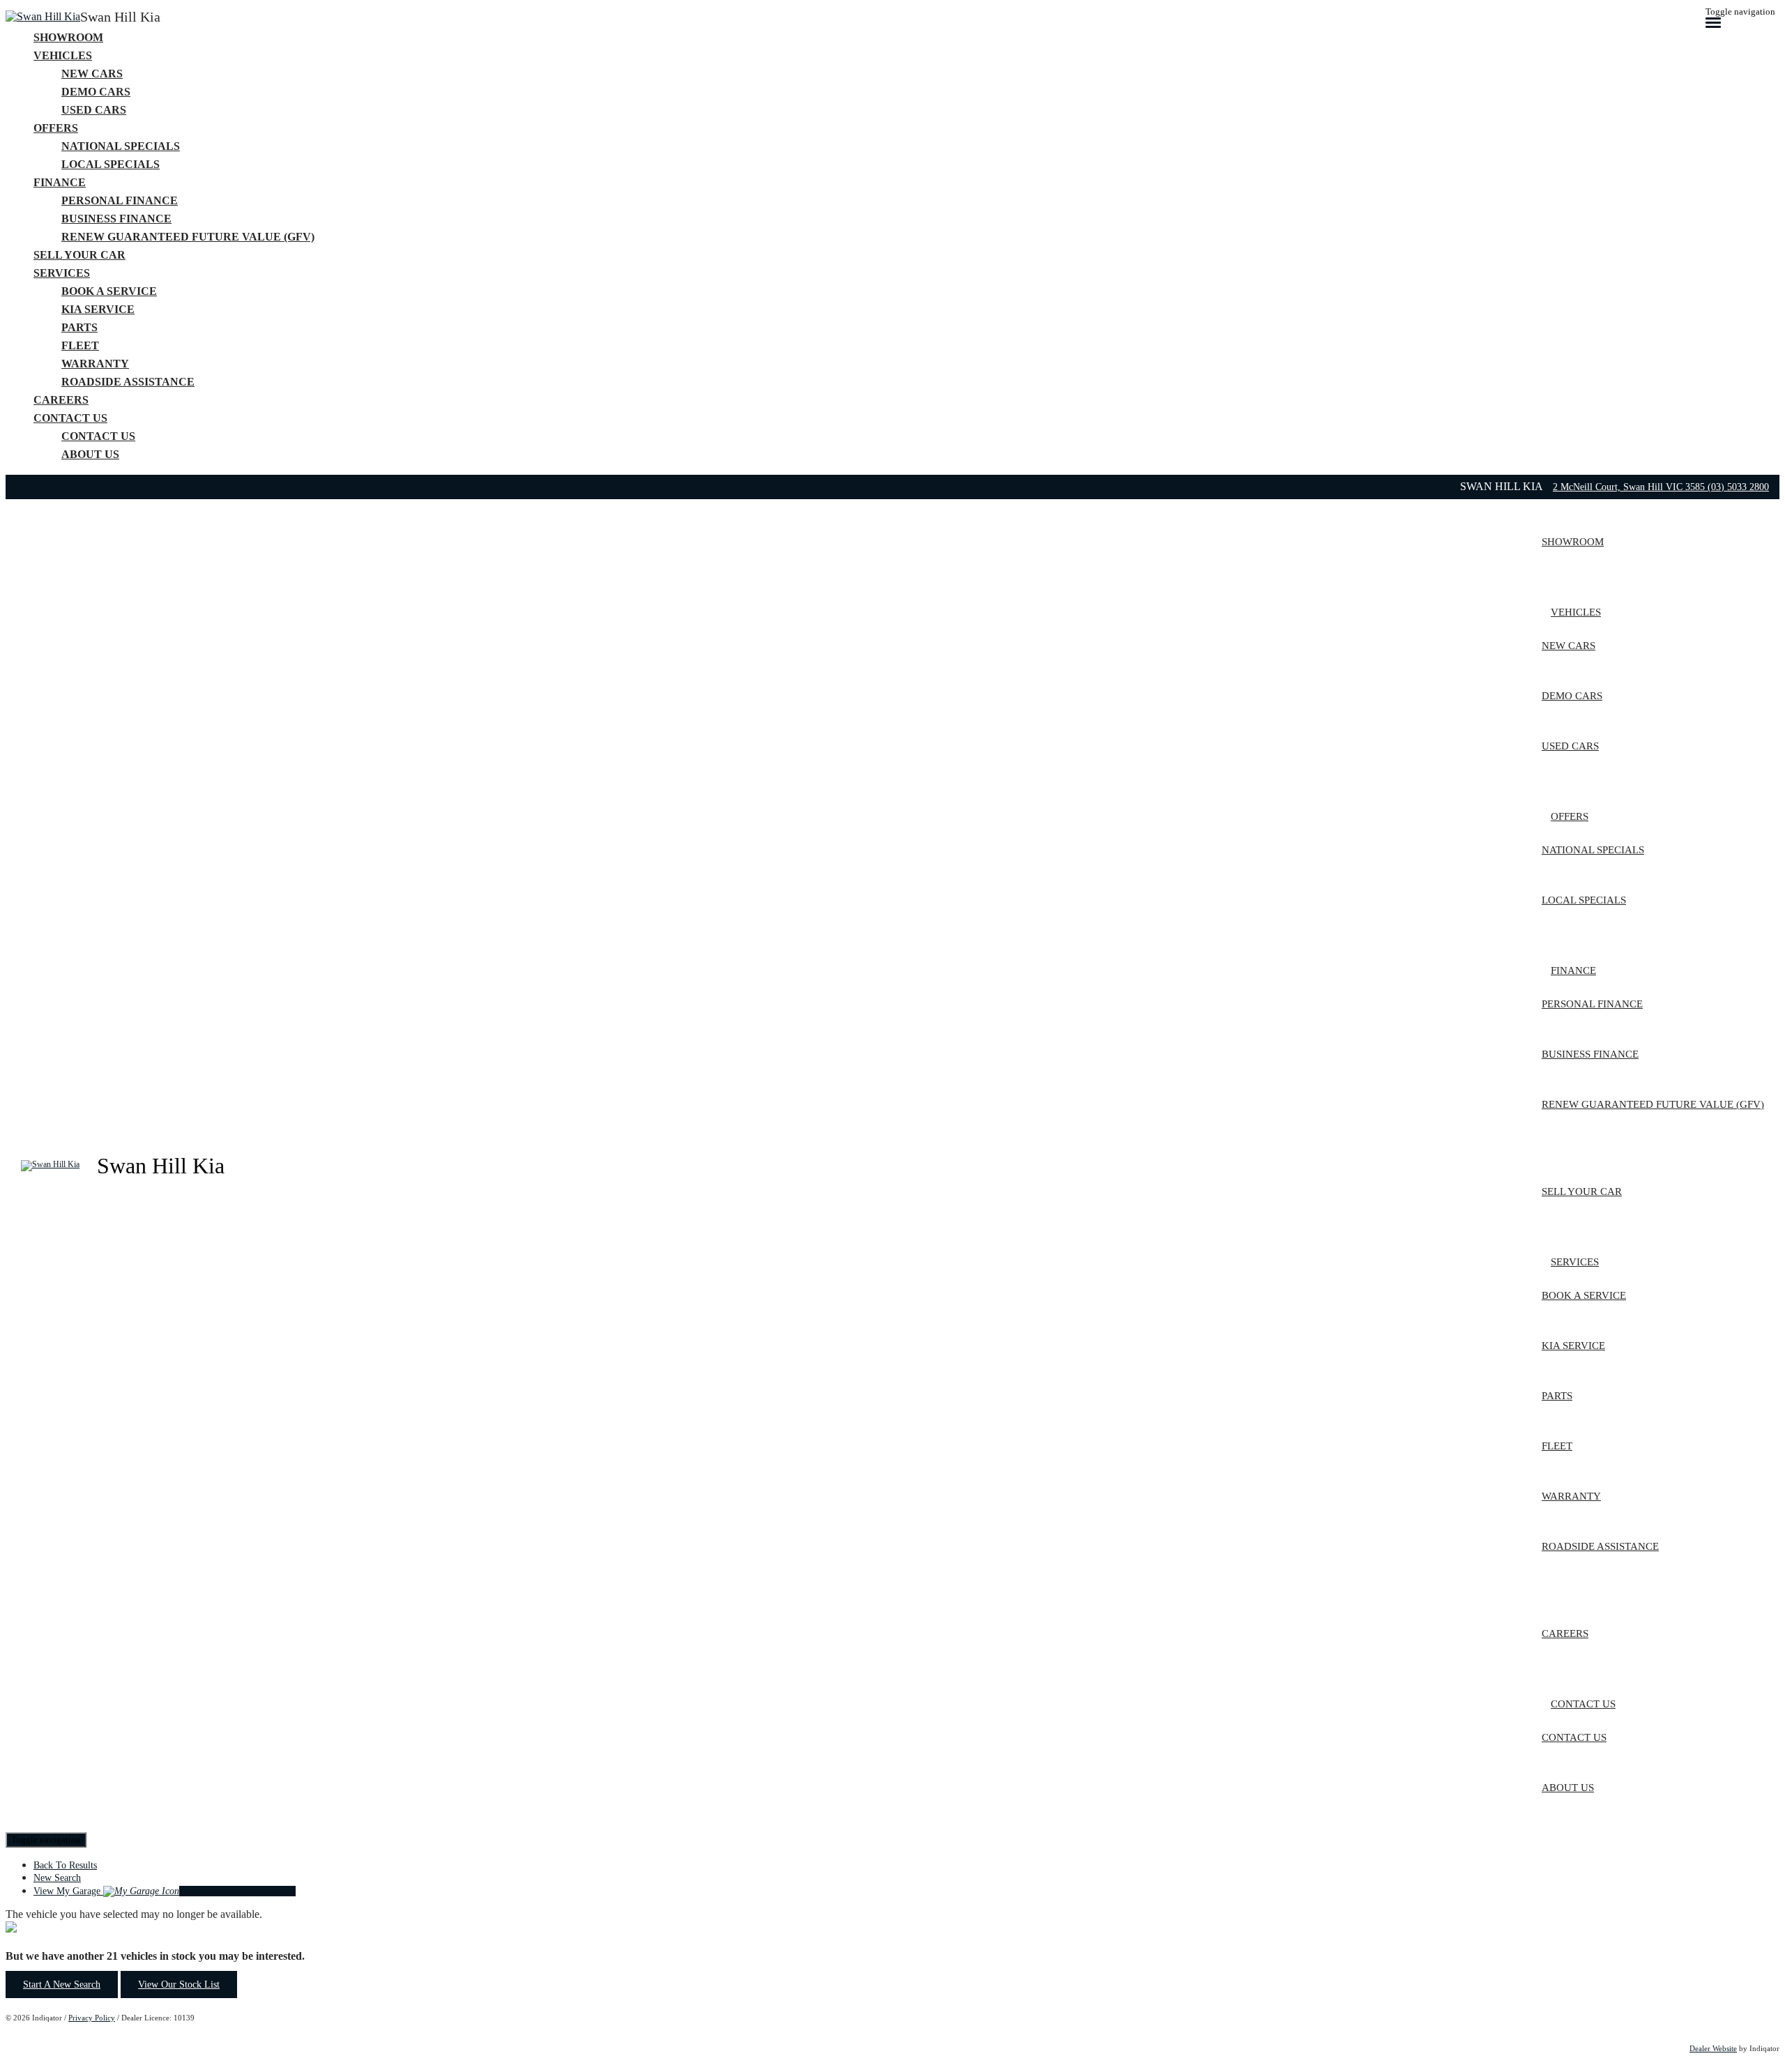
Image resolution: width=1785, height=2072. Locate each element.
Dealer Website (1713, 2048)
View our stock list (179, 1985)
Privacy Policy (92, 2018)
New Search (57, 1878)
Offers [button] (56, 128)
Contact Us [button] (70, 418)
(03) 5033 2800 (1738, 487)
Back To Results (65, 1865)
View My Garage (165, 1891)
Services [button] (62, 273)
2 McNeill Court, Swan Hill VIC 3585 (1630, 487)
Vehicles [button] (63, 55)
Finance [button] (60, 182)
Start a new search (62, 1985)
